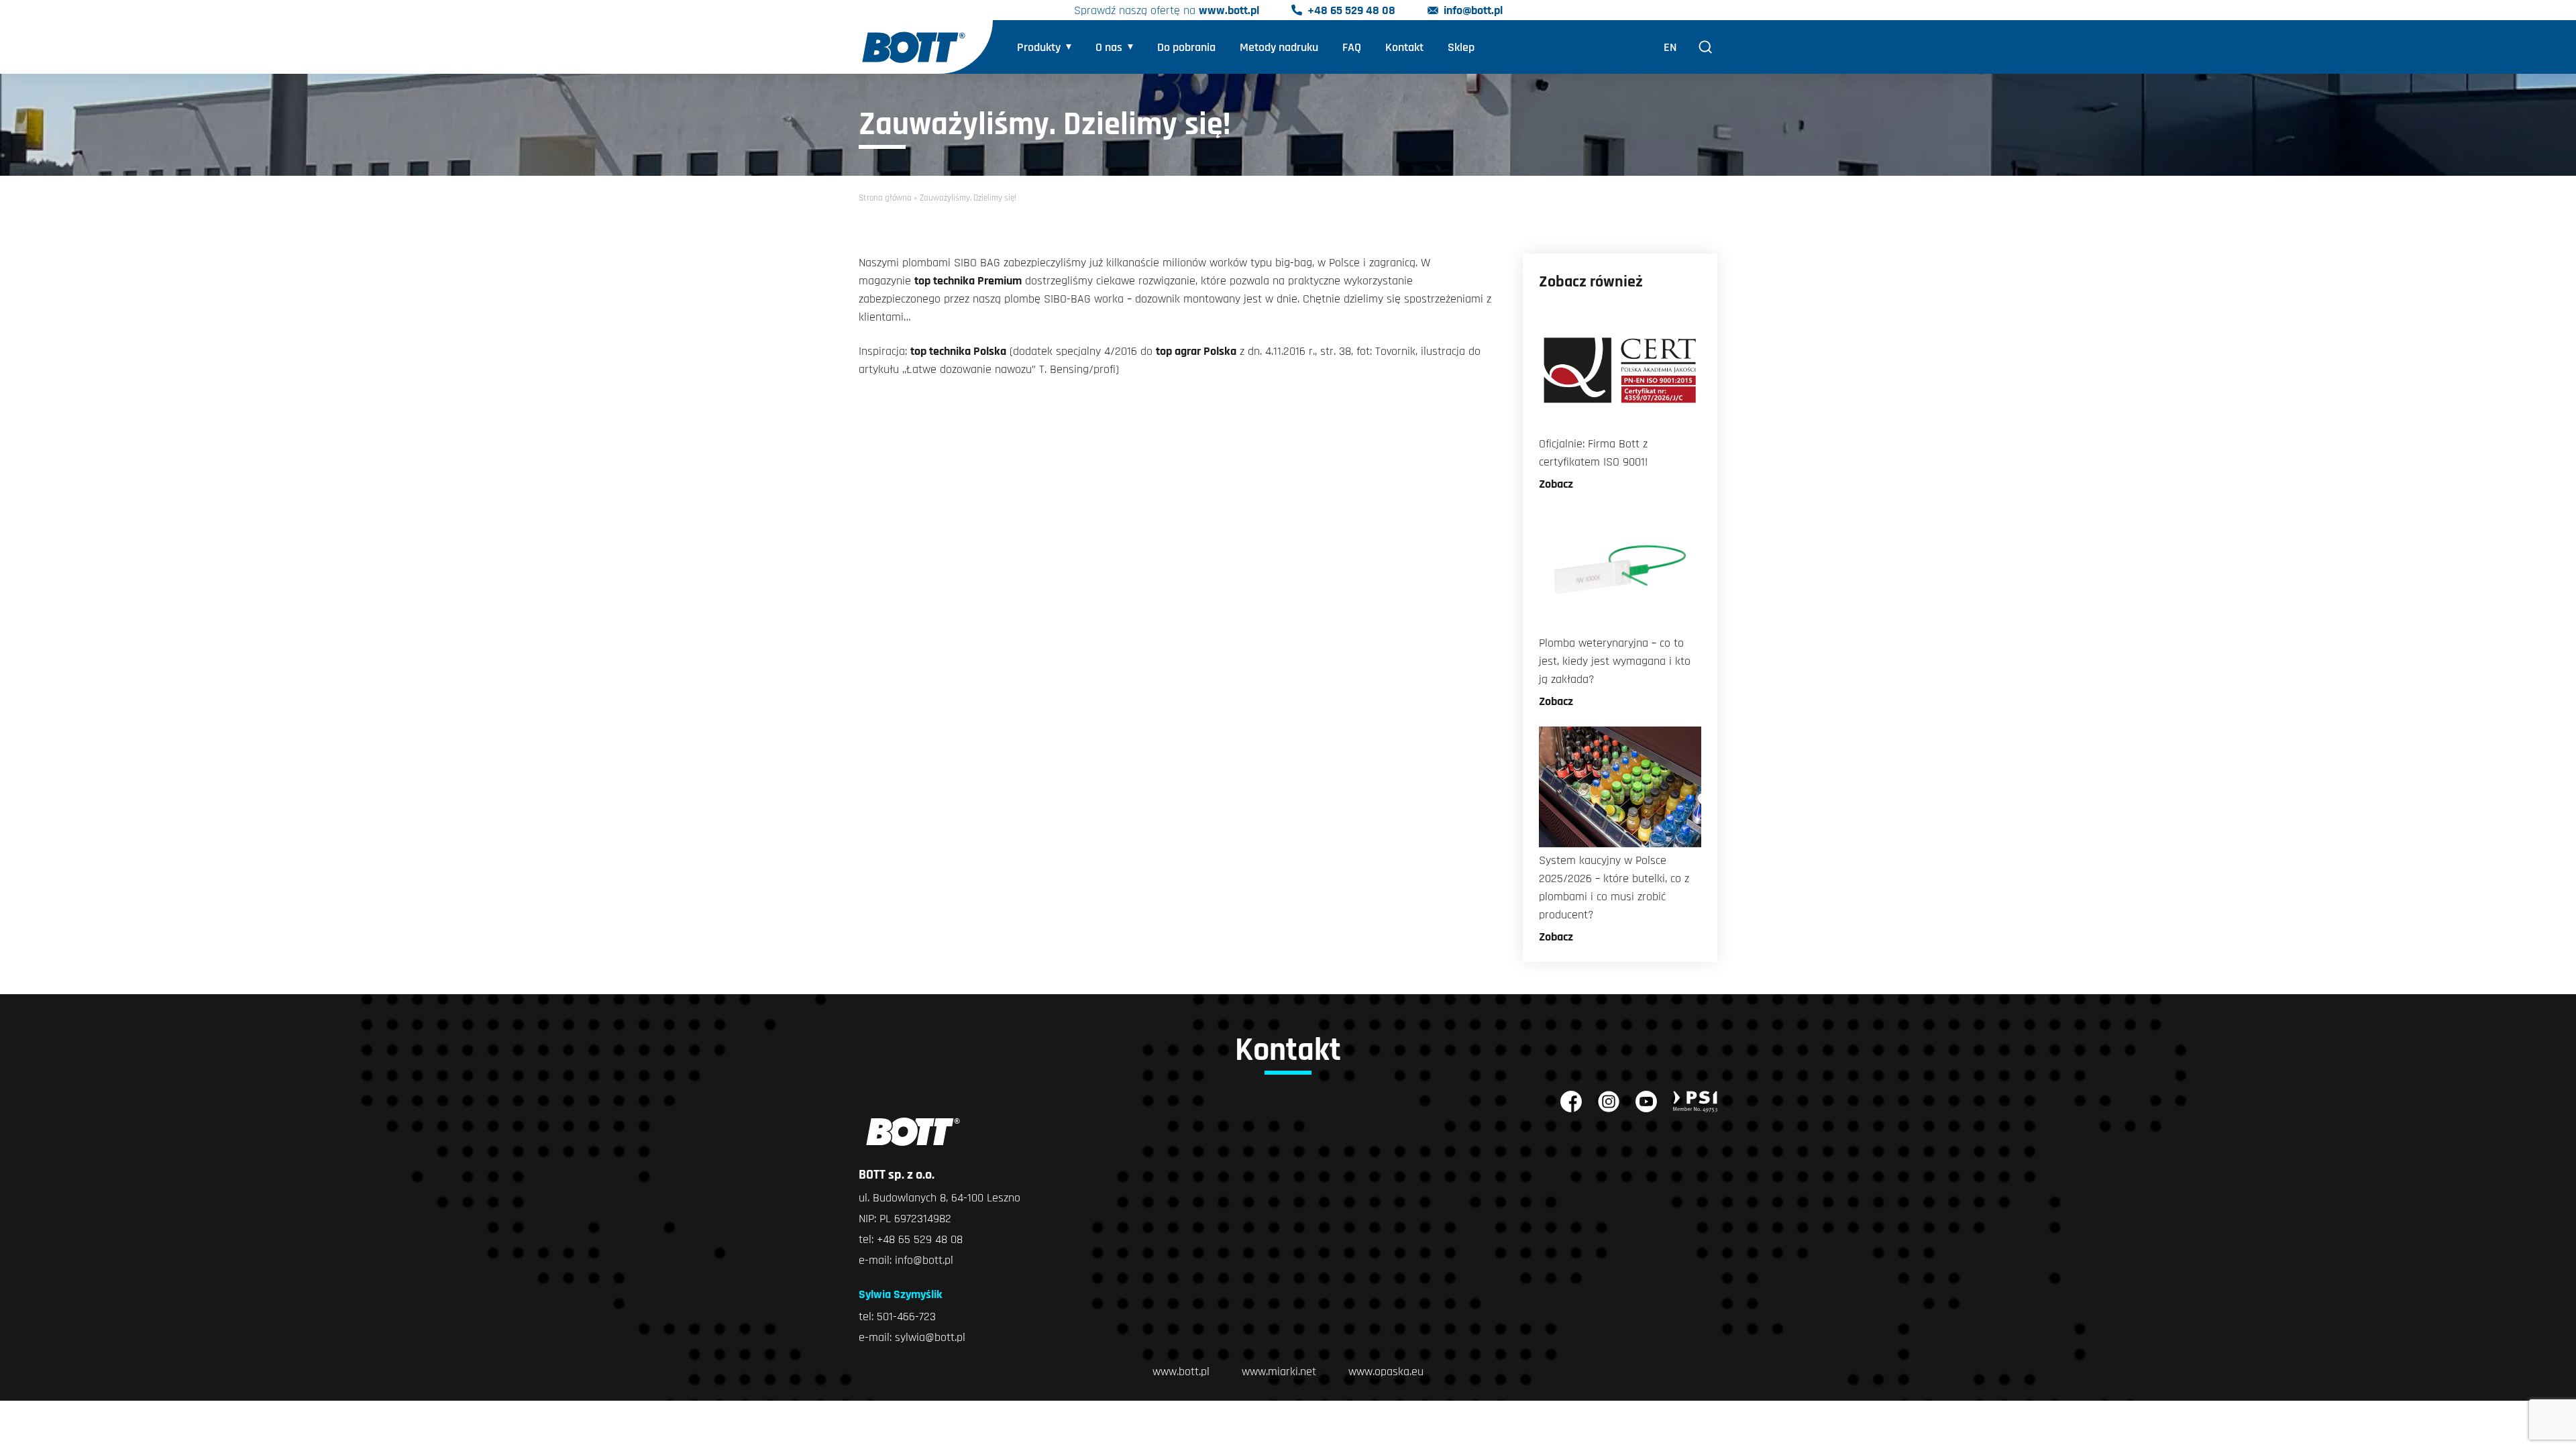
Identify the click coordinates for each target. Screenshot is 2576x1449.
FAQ (1352, 47)
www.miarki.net (1279, 1372)
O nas (1109, 47)
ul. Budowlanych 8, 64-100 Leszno (940, 1198)
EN (1670, 47)
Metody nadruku (1279, 47)
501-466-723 (906, 1317)
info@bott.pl (1473, 10)
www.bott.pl (1229, 10)
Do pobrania (1186, 47)
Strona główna (885, 198)
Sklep (1461, 47)
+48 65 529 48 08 (1351, 10)
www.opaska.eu (1386, 1372)
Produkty (1039, 47)
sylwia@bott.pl (930, 1337)
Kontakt (1404, 47)
